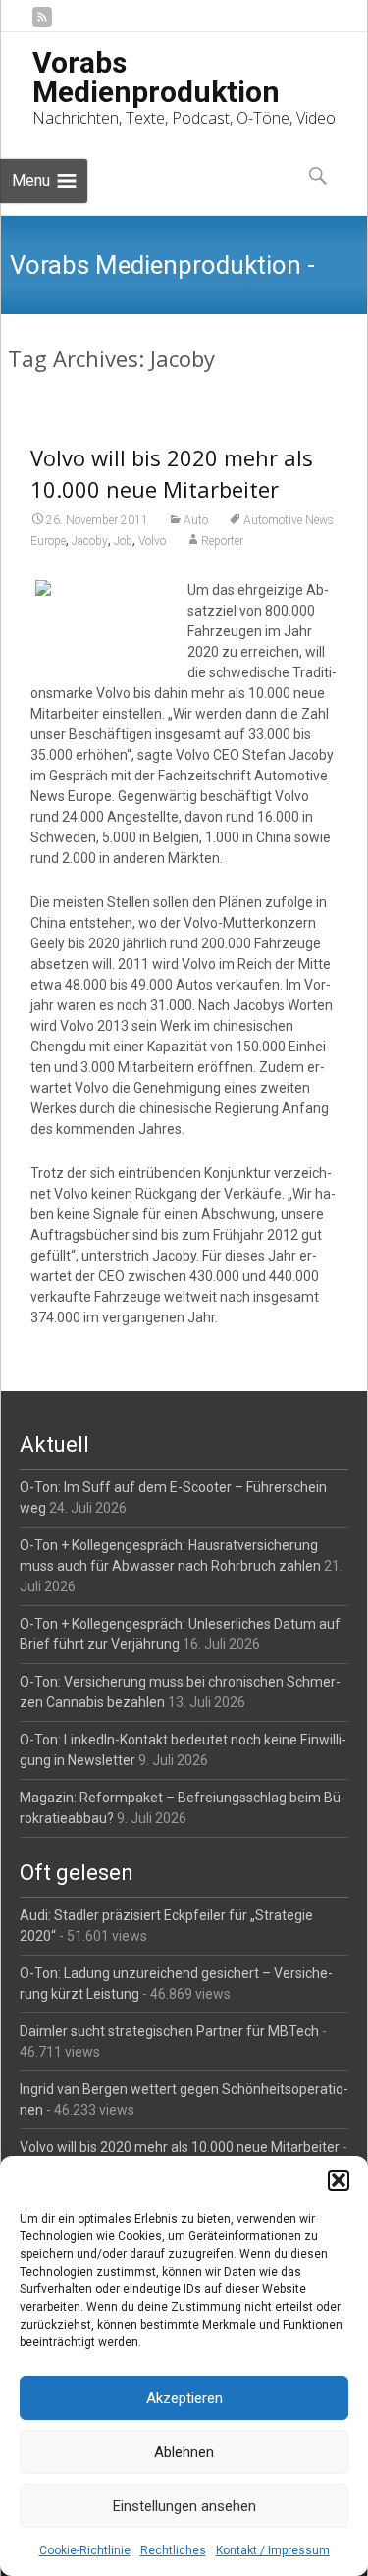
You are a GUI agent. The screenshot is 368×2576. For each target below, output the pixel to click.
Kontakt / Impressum (273, 2550)
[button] (339, 2180)
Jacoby (90, 541)
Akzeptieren (184, 2398)
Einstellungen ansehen (184, 2506)
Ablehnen (184, 2452)
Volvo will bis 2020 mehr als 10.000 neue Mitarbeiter (180, 2147)
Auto (196, 520)
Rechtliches (173, 2550)
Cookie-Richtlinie (85, 2550)
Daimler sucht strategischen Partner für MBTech (169, 2031)
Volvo (152, 541)
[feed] (42, 24)
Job (123, 541)
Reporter (222, 541)
